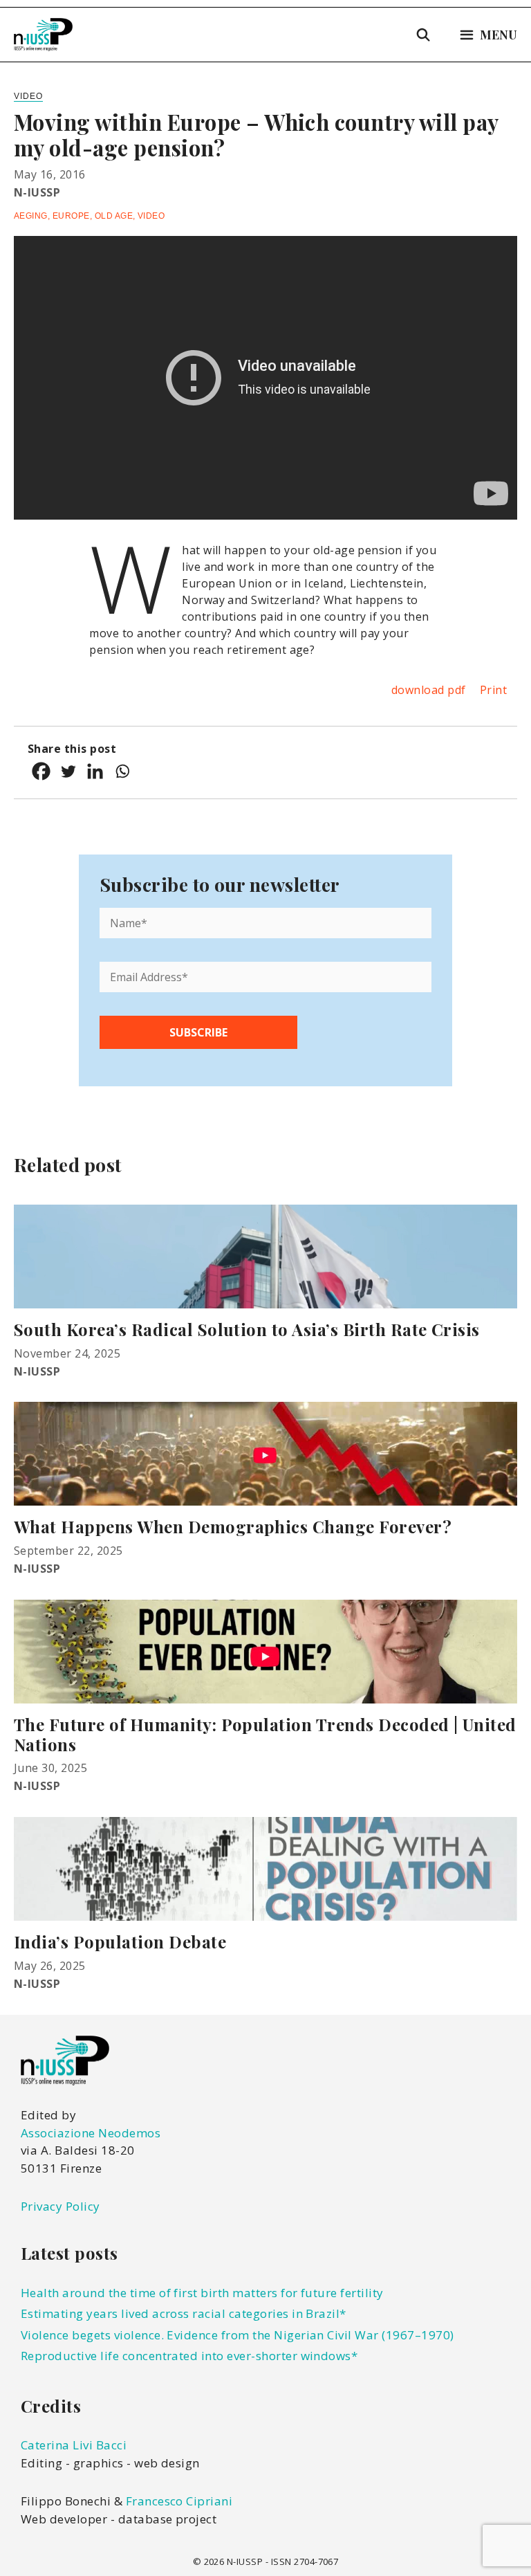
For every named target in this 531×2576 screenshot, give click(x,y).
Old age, (116, 216)
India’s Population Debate (120, 1942)
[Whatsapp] (122, 771)
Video (28, 96)
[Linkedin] (95, 771)
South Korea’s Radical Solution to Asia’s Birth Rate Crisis (247, 1329)
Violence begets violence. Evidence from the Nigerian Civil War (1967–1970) (237, 2335)
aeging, (33, 216)
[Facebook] (41, 771)
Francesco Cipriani (179, 2501)
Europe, (74, 216)
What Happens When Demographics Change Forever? (233, 1526)
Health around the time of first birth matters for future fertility (202, 2293)
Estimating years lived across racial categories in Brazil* (184, 2313)
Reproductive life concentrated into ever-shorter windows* (189, 2356)
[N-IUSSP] (43, 35)
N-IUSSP (37, 192)
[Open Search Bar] (423, 35)
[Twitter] (68, 771)
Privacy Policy (60, 2206)
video (151, 216)
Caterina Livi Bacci (74, 2445)
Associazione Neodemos (91, 2133)
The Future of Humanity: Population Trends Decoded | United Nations (265, 1734)
